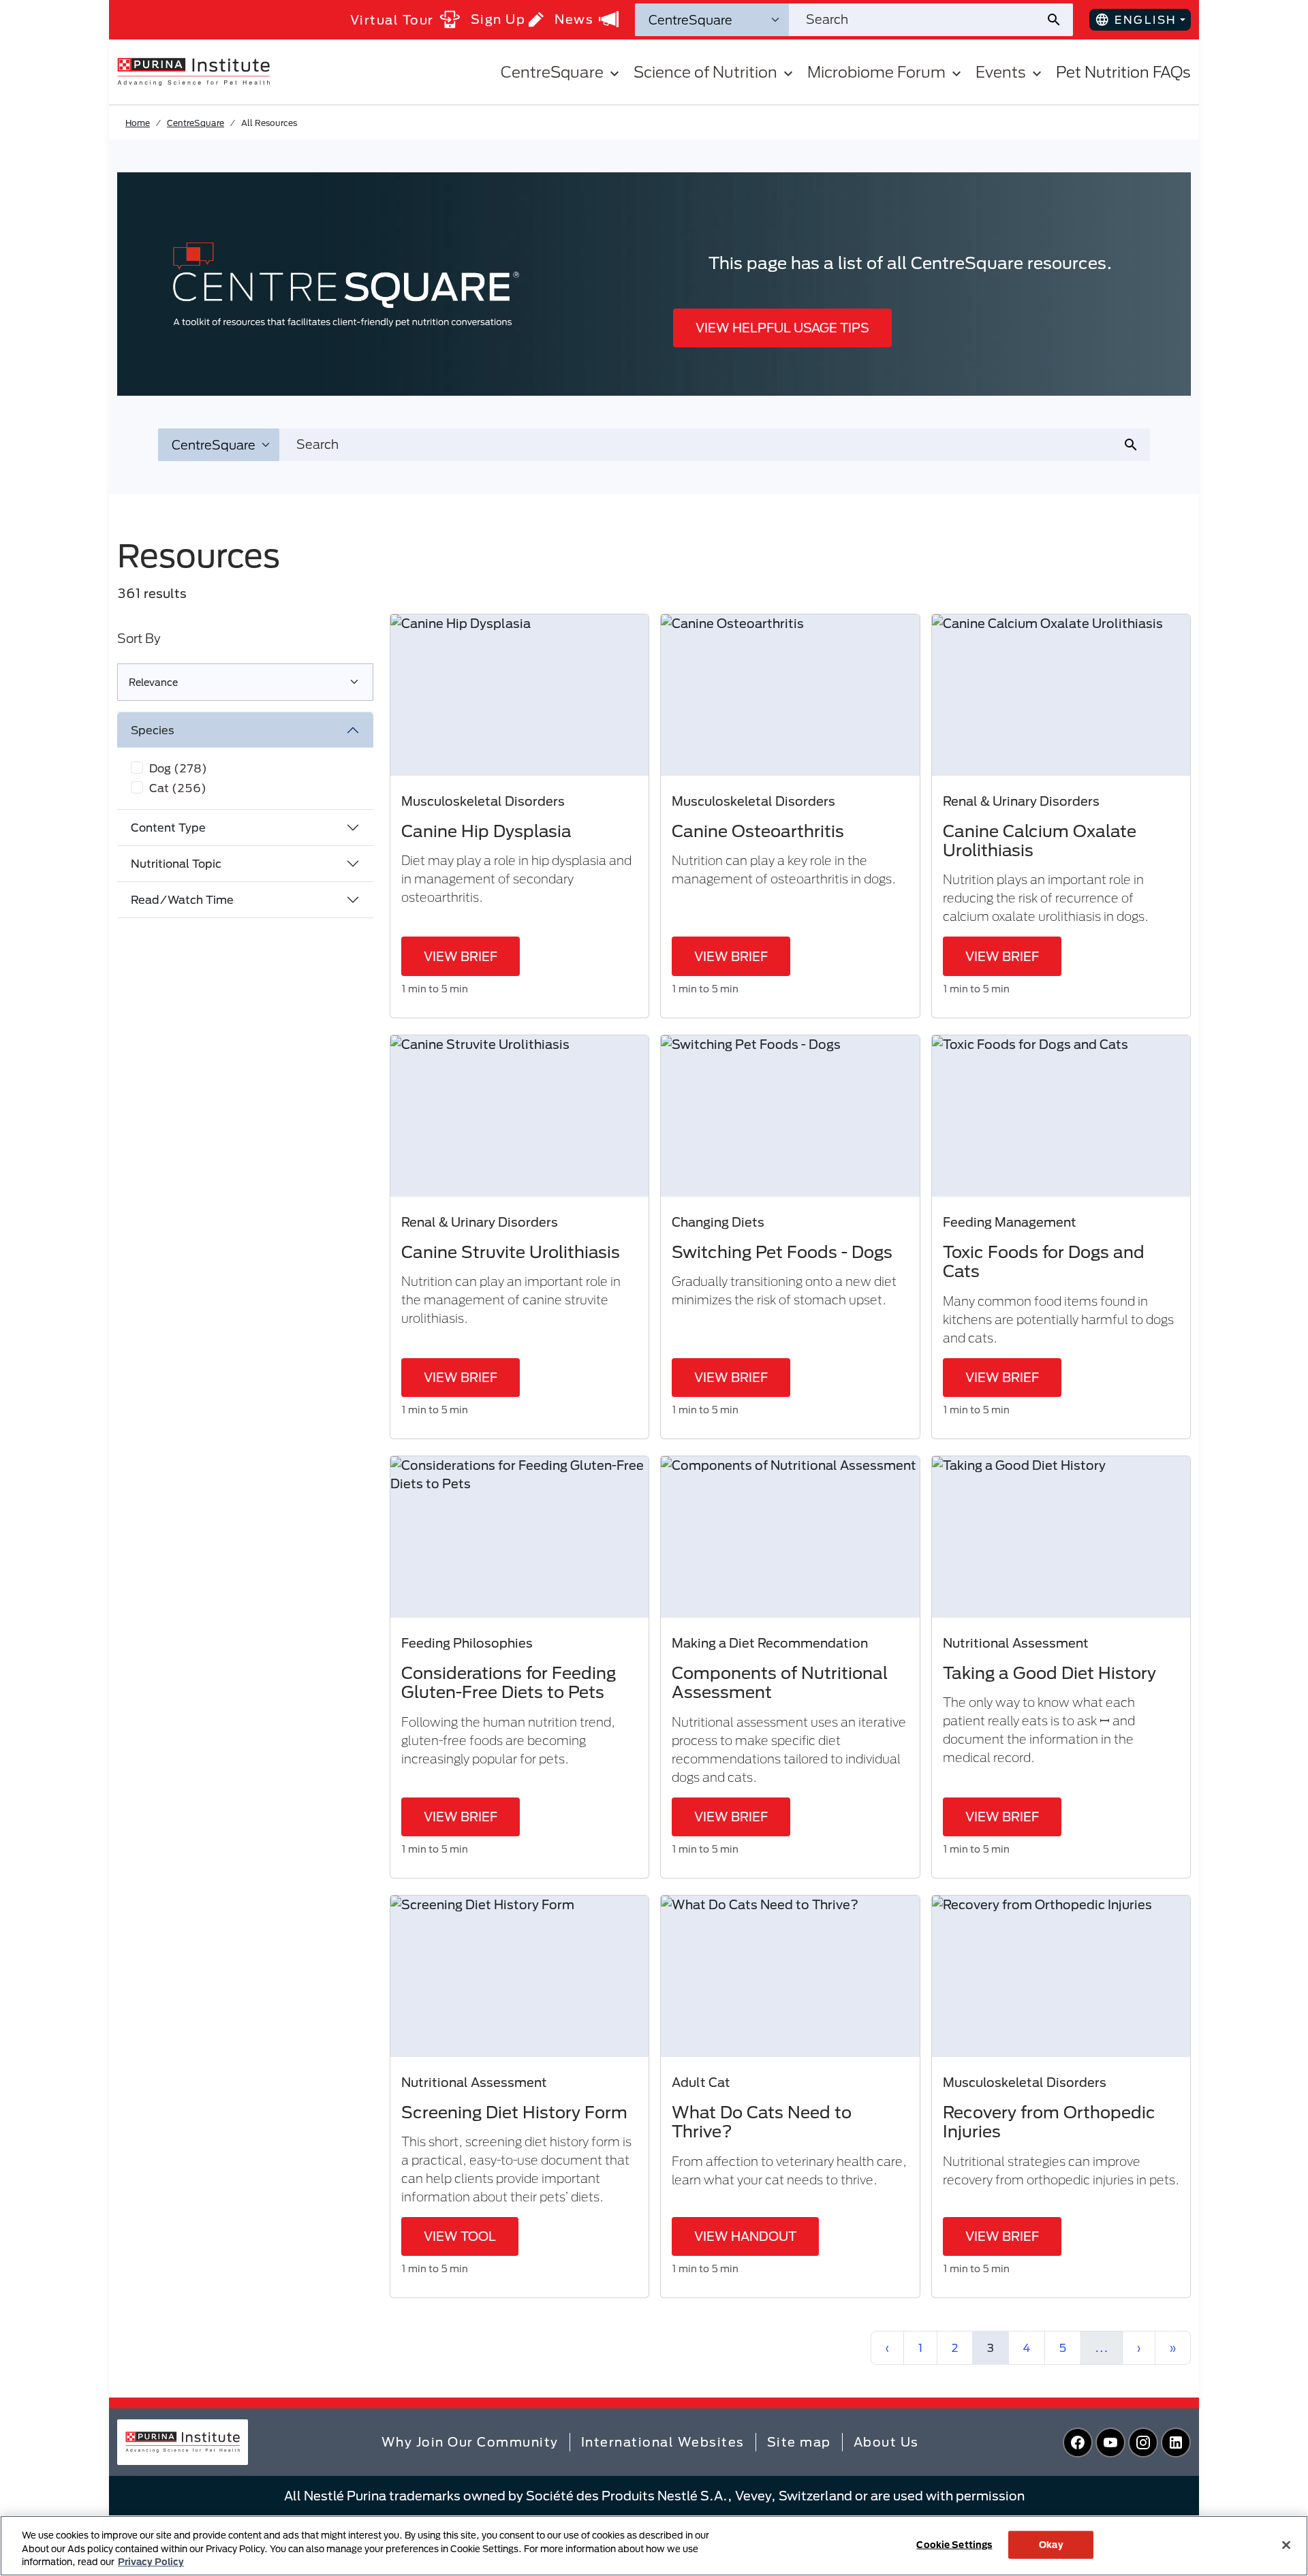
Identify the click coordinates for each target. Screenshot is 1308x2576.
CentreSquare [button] (552, 72)
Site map (799, 2442)
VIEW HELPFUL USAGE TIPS (782, 328)
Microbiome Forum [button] (876, 72)
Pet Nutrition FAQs (1123, 72)
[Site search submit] (1059, 20)
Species (153, 730)
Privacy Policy (151, 2562)
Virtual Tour (392, 20)
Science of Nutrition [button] (705, 72)
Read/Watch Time (182, 899)
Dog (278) (178, 768)
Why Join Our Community (470, 2442)
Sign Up (498, 19)
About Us (886, 2442)
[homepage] (193, 71)
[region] (654, 2546)
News (574, 19)
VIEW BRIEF (461, 956)
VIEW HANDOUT (745, 2236)
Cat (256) (178, 788)
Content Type (168, 827)
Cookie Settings (954, 2544)
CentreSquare (196, 123)
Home (138, 123)
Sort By (139, 638)
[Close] (1286, 2545)
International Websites (663, 2442)
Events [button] (1001, 72)
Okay (1051, 2544)
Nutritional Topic (176, 863)
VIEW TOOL (460, 2236)
